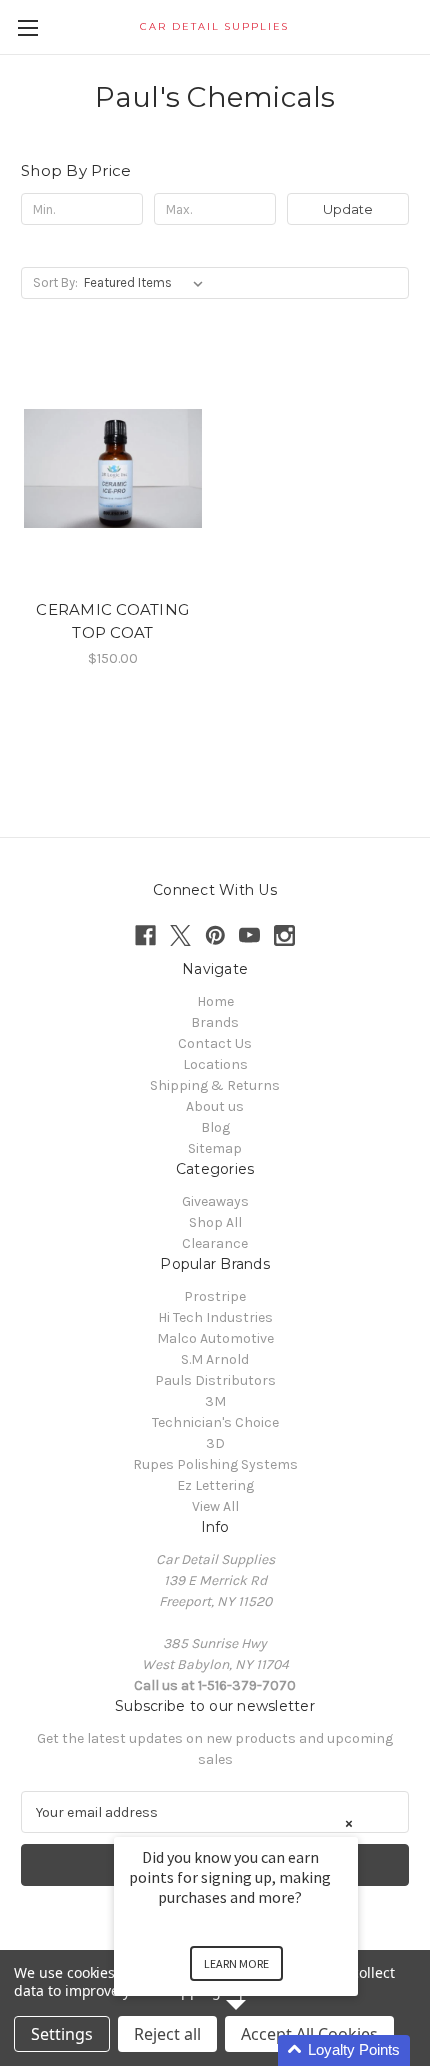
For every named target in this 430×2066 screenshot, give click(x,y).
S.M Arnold (215, 1359)
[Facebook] (145, 935)
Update (348, 209)
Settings (62, 2034)
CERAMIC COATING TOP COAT (112, 621)
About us (215, 1106)
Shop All (215, 1222)
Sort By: (55, 282)
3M (215, 1401)
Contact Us (215, 1043)
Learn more (236, 1963)
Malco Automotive (215, 1338)
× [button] (349, 1823)
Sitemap (215, 1148)
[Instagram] (284, 935)
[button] (260, 2050)
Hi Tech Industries (215, 1317)
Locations (215, 1064)
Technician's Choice (215, 1422)
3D (215, 1443)
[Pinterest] (215, 935)
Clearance (215, 1243)
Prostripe (215, 1296)
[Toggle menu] (27, 27)
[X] (180, 935)
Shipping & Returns (215, 1085)
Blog (215, 1127)
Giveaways (215, 1201)
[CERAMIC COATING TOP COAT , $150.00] (113, 468)
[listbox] (147, 283)
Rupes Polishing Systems (215, 1464)
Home (215, 1001)
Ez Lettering (215, 1485)
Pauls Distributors (215, 1380)
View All (215, 1506)
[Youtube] (249, 935)
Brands (215, 1022)
